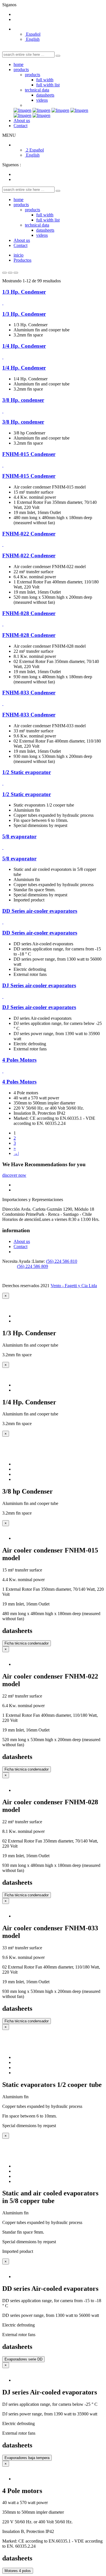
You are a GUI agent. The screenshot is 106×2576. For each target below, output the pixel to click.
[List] (16, 273)
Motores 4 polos (18, 2571)
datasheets (45, 95)
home (19, 64)
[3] (5, 273)
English (32, 39)
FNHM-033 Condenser (29, 693)
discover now (14, 1175)
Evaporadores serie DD (23, 2359)
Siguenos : (12, 165)
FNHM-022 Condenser (29, 534)
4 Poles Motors (19, 1060)
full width (45, 80)
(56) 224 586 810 (62, 1261)
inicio (19, 255)
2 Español (34, 150)
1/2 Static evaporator (27, 772)
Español (33, 34)
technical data (37, 90)
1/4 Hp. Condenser (24, 346)
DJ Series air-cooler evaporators (39, 985)
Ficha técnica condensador (27, 1643)
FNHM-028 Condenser (29, 613)
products (21, 70)
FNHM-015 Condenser (29, 454)
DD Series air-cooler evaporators (40, 911)
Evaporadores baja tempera (27, 2458)
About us (22, 121)
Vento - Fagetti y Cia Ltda (74, 1286)
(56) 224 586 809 (33, 1266)
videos (42, 100)
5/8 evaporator (19, 836)
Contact (20, 126)
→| (16, 1153)
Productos (22, 260)
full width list (48, 85)
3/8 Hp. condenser (23, 400)
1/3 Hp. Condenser (24, 292)
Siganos (9, 5)
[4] (10, 273)
